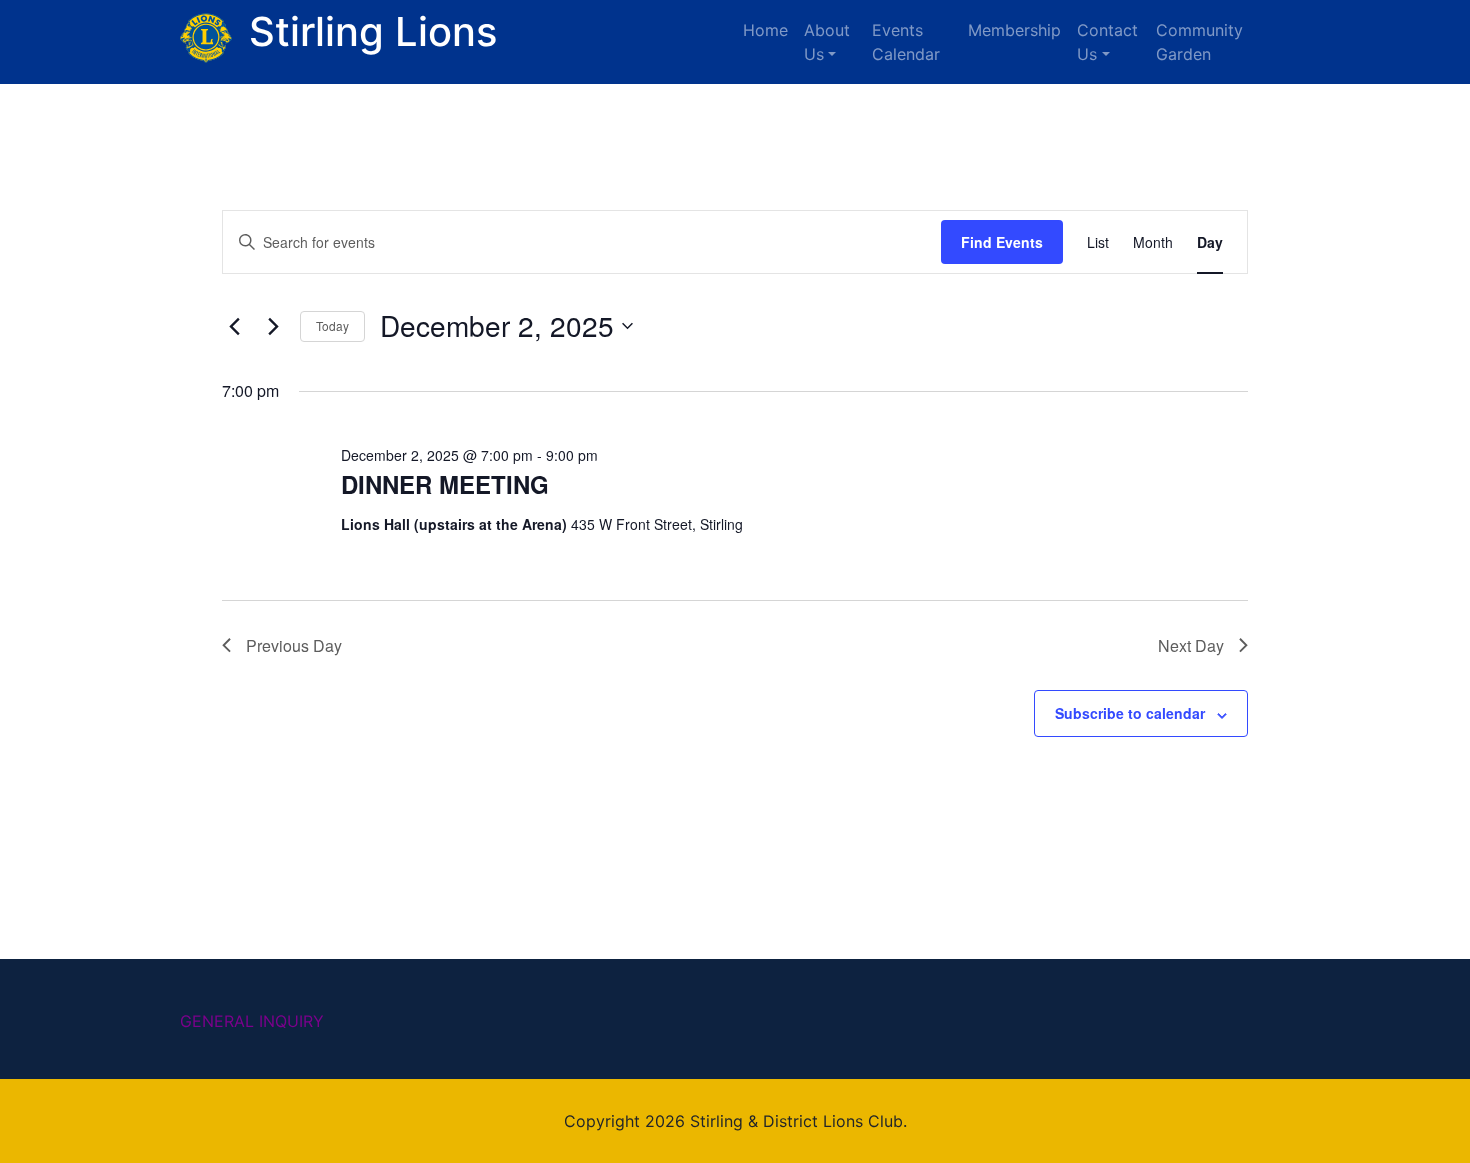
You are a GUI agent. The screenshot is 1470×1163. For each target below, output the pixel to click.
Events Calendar (906, 42)
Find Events (1002, 242)
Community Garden (1199, 42)
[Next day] (273, 326)
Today (332, 325)
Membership (1014, 30)
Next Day (1191, 645)
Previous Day (294, 645)
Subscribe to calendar (1130, 713)
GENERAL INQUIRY (252, 1021)
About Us (827, 42)
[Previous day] (234, 326)
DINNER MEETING (445, 484)
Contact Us (1107, 42)
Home (765, 30)
